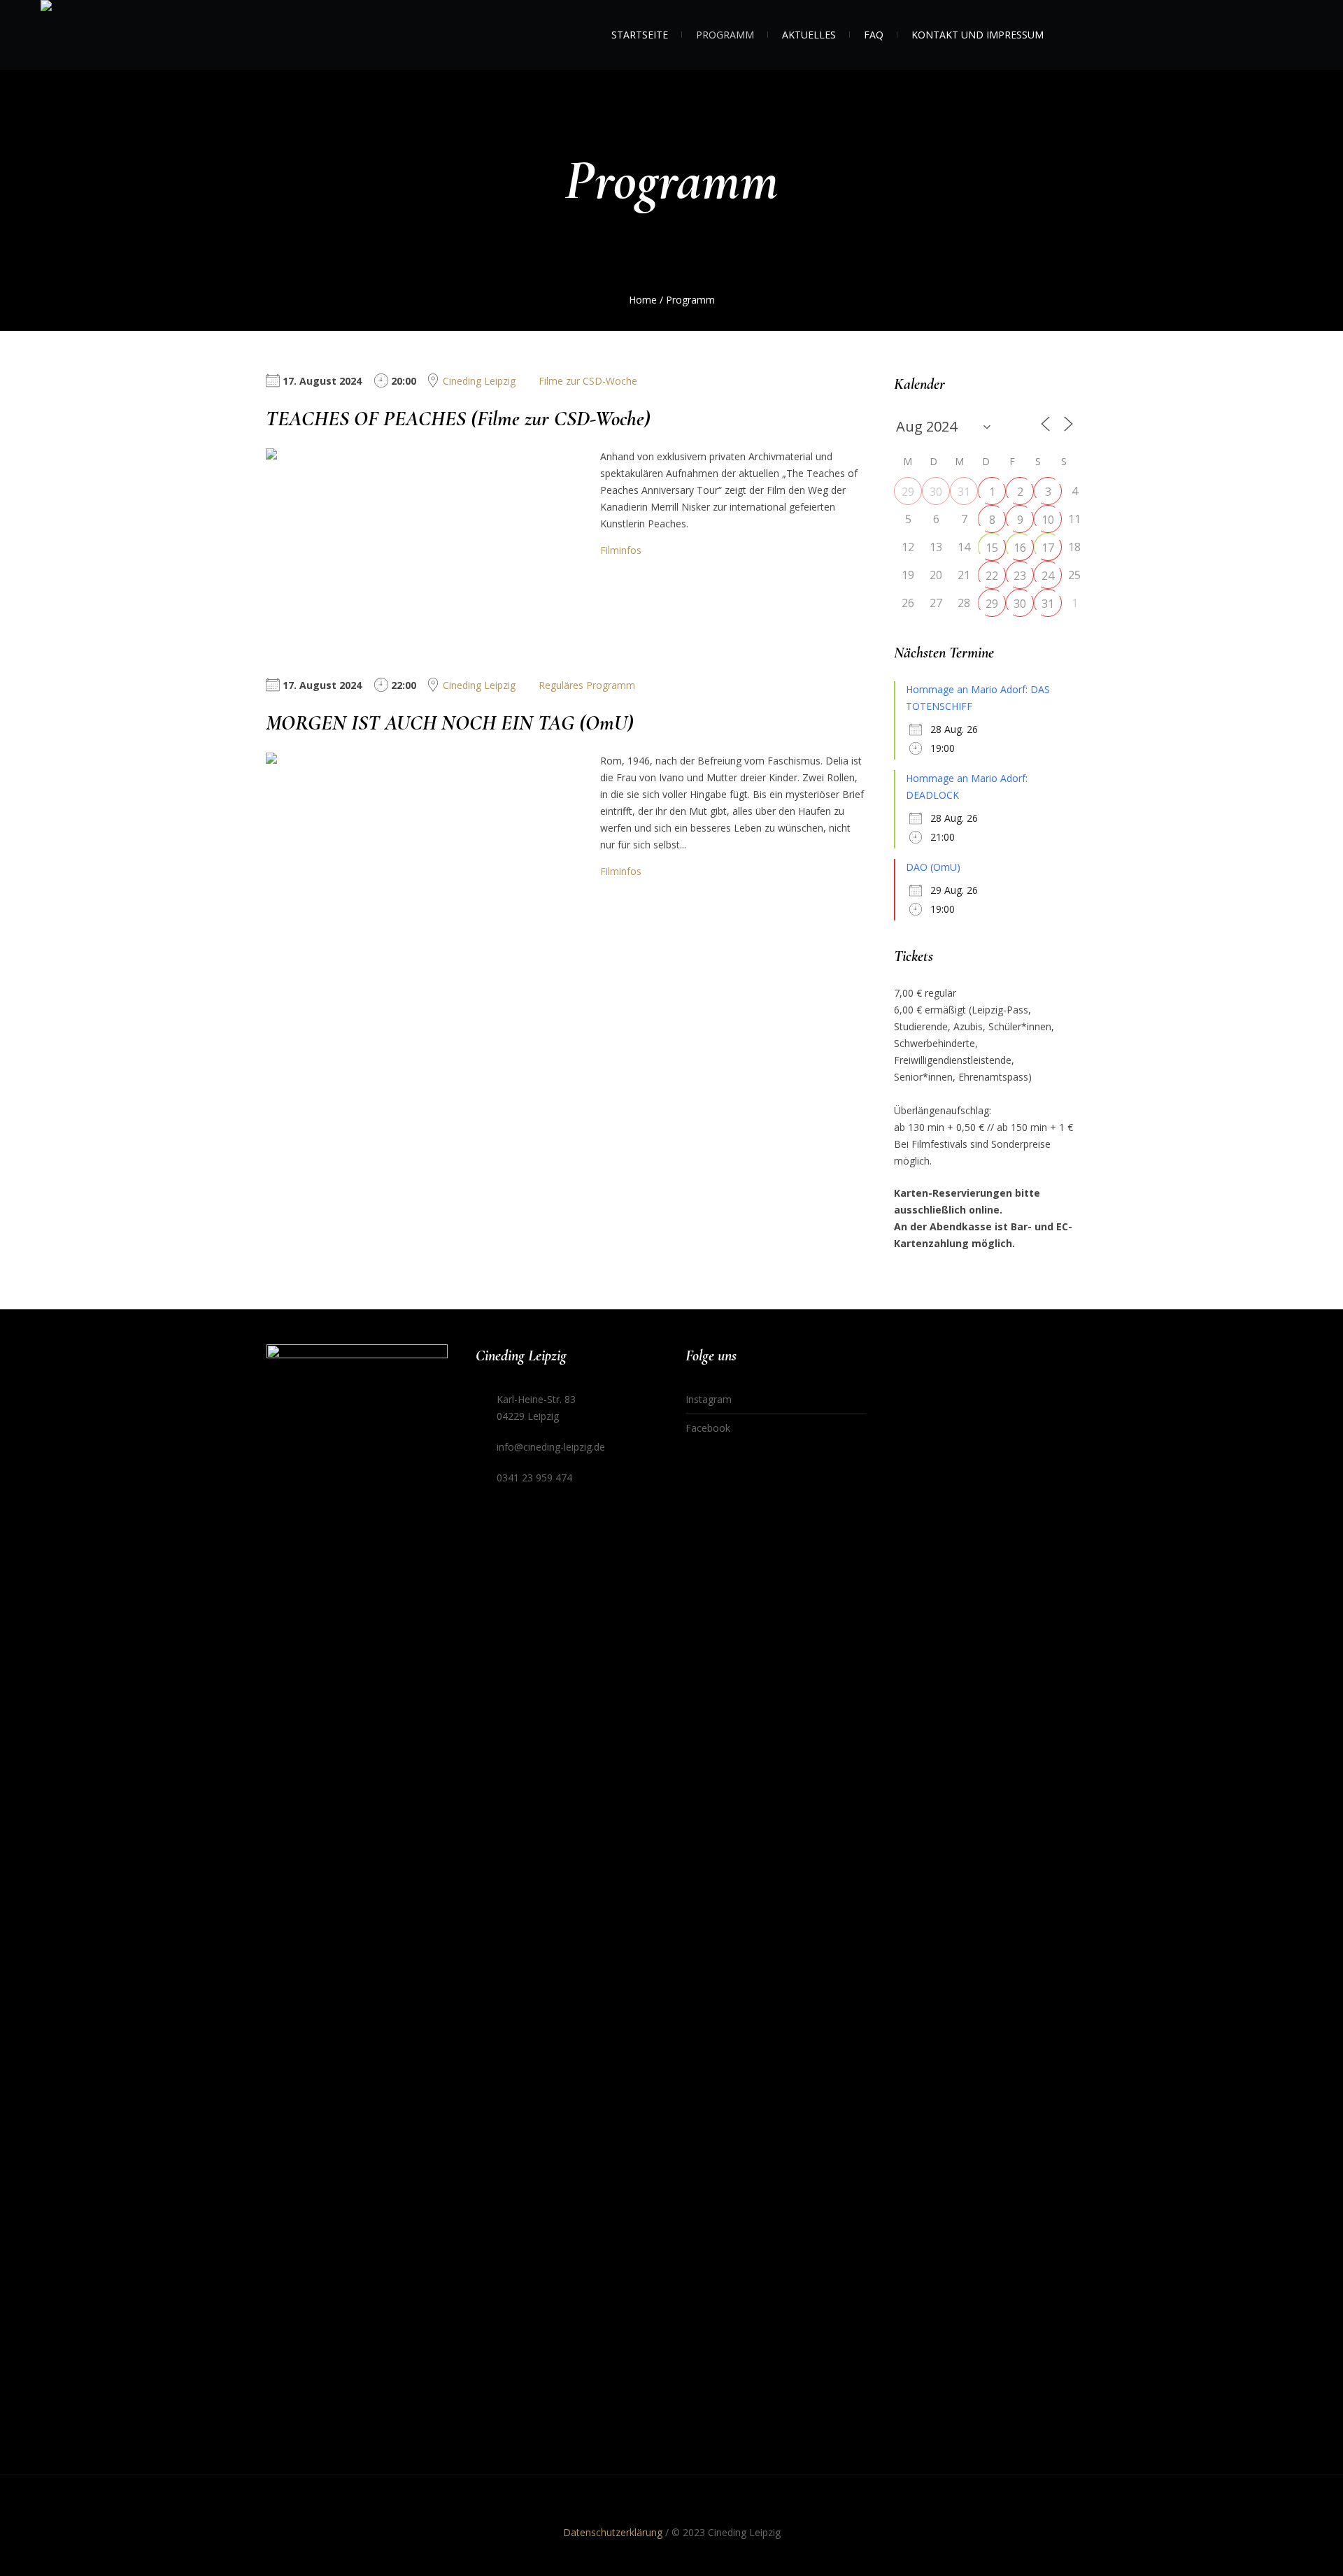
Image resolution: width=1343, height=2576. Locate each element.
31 (964, 492)
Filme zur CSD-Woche (588, 381)
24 (1048, 576)
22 (992, 576)
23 (1020, 576)
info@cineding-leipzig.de (551, 1447)
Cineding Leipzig (479, 381)
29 (908, 492)
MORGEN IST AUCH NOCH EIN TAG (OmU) (450, 723)
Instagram (709, 1399)
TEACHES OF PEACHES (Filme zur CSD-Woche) (458, 419)
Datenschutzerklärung (613, 2532)
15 (992, 548)
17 (1048, 548)
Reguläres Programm (587, 685)
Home (643, 300)
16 (1020, 548)
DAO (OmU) (933, 867)
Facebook (708, 1428)
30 (936, 492)
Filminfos (621, 550)
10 (1048, 520)
